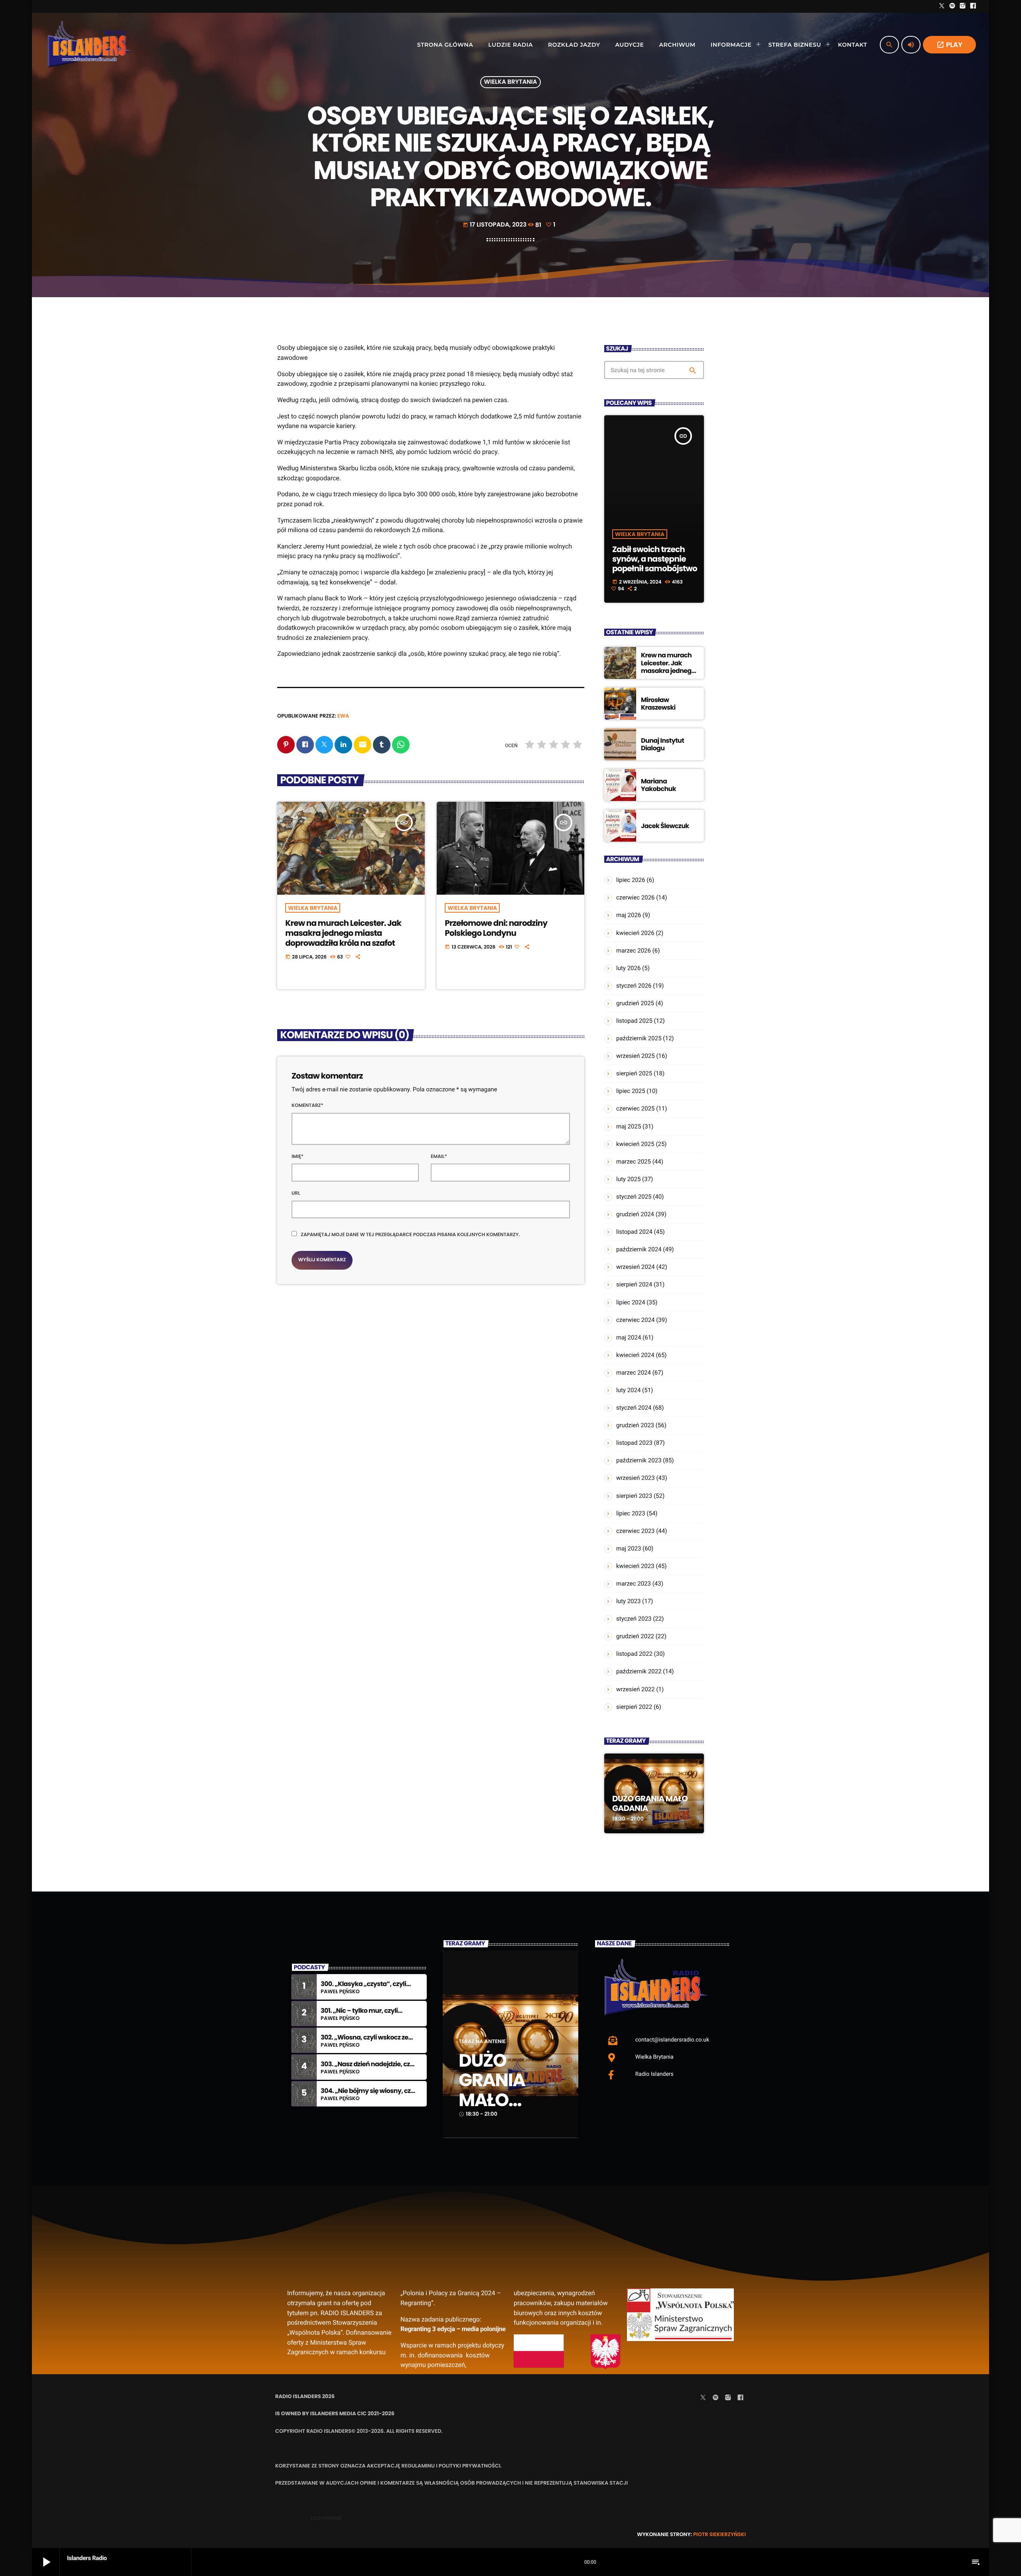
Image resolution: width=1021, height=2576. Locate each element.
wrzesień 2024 (636, 1267)
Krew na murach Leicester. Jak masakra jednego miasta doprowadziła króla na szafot (343, 933)
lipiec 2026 (631, 880)
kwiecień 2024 (635, 1355)
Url (296, 1193)
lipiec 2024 (631, 1302)
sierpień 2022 (634, 1707)
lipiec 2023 (631, 1513)
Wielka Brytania (511, 82)
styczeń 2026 (634, 986)
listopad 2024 (634, 1232)
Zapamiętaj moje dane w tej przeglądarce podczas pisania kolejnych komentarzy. (410, 1235)
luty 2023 (628, 1601)
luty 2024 (628, 1390)
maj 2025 (629, 1126)
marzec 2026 (634, 951)
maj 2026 (629, 915)
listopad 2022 (634, 1654)
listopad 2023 (634, 1443)
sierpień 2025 (634, 1073)
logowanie (326, 2518)
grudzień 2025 (635, 1003)
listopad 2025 (634, 1021)
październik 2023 (639, 1460)
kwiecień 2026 (635, 933)
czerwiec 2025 (636, 1109)
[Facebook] (973, 6)
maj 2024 (629, 1337)
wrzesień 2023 (636, 1478)
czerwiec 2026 (636, 897)
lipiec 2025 (631, 1091)
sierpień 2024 (634, 1284)
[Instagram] (963, 6)
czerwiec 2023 (636, 1531)
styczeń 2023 (634, 1619)
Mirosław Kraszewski (658, 704)
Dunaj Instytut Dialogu (662, 744)
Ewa (343, 716)
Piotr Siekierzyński (719, 2534)
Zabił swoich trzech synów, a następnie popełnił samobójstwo (655, 559)
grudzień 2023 (635, 1425)
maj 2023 (629, 1548)
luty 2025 (628, 1179)
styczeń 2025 (634, 1197)
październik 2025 (639, 1038)
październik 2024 (639, 1249)
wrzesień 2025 (636, 1056)
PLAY (949, 45)
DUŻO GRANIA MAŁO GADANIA (650, 1803)
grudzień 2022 (635, 1636)
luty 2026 (628, 968)
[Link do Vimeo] (90, 45)
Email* (439, 1157)
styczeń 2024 (634, 1408)
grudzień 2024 (635, 1214)
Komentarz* (307, 1106)
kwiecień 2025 (635, 1144)
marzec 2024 (634, 1373)
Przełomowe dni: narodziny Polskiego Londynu (496, 928)
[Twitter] (942, 6)
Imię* (298, 1157)
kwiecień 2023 (635, 1566)
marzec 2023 (634, 1584)
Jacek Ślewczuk (665, 826)
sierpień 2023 (634, 1496)
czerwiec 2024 (636, 1320)
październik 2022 (639, 1671)
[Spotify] (952, 6)
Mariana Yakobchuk (658, 785)
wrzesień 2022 (636, 1689)
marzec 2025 (634, 1162)
